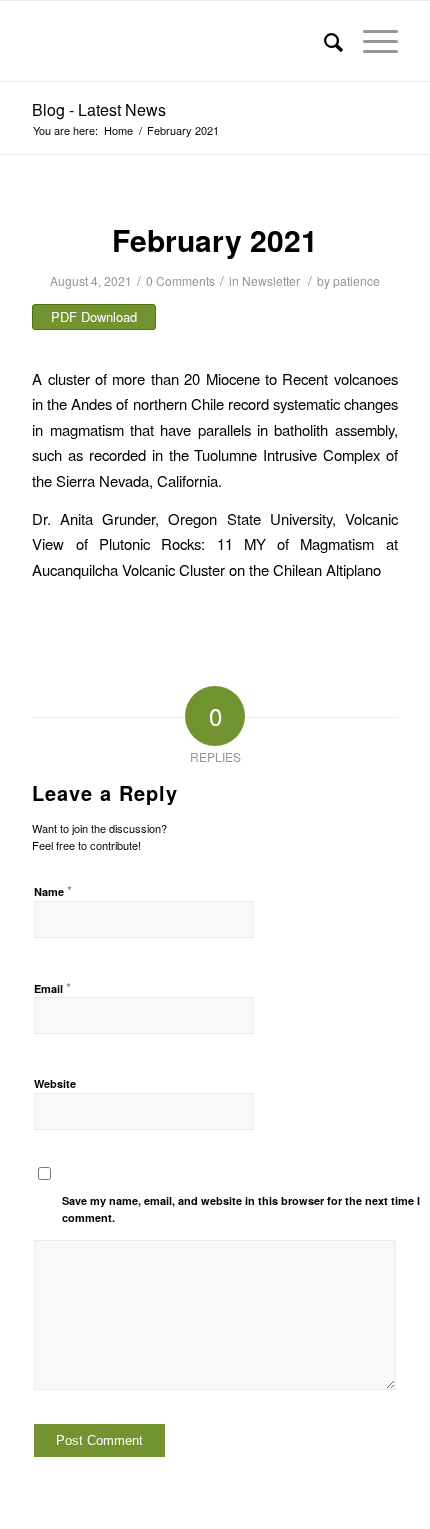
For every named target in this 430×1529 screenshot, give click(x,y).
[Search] (323, 41)
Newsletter (271, 280)
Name (53, 890)
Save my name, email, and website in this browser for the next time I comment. (241, 1209)
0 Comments (180, 280)
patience (356, 280)
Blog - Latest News (99, 109)
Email (52, 987)
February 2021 (215, 239)
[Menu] (370, 41)
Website (55, 1083)
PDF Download (94, 316)
